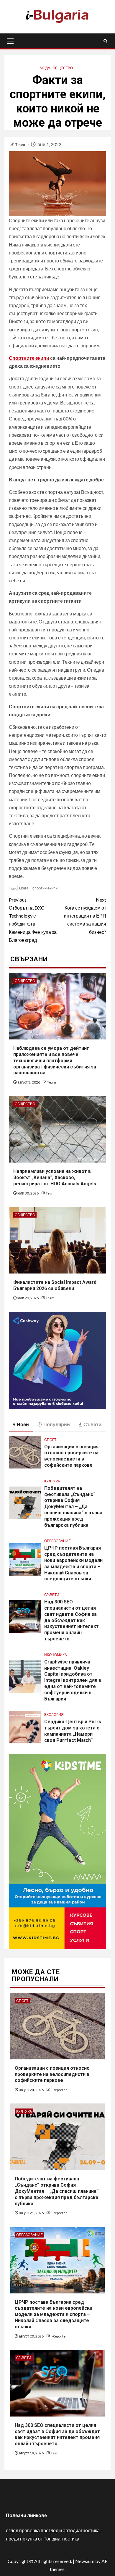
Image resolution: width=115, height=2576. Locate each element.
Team (20, 145)
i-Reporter (59, 2090)
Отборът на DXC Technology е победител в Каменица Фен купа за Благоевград (33, 920)
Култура (52, 1481)
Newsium (85, 2561)
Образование (57, 1541)
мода (24, 888)
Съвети (52, 1595)
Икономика (56, 1655)
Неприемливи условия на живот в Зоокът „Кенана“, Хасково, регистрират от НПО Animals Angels (55, 1177)
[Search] (105, 41)
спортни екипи (45, 888)
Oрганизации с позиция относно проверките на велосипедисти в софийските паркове (71, 1456)
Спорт (50, 1440)
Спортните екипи (29, 358)
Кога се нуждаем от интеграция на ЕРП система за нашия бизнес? (85, 916)
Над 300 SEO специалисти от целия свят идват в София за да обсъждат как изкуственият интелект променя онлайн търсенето (72, 1620)
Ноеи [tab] (23, 1424)
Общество (63, 68)
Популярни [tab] (57, 1424)
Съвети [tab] (92, 1424)
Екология (54, 1715)
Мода (45, 68)
